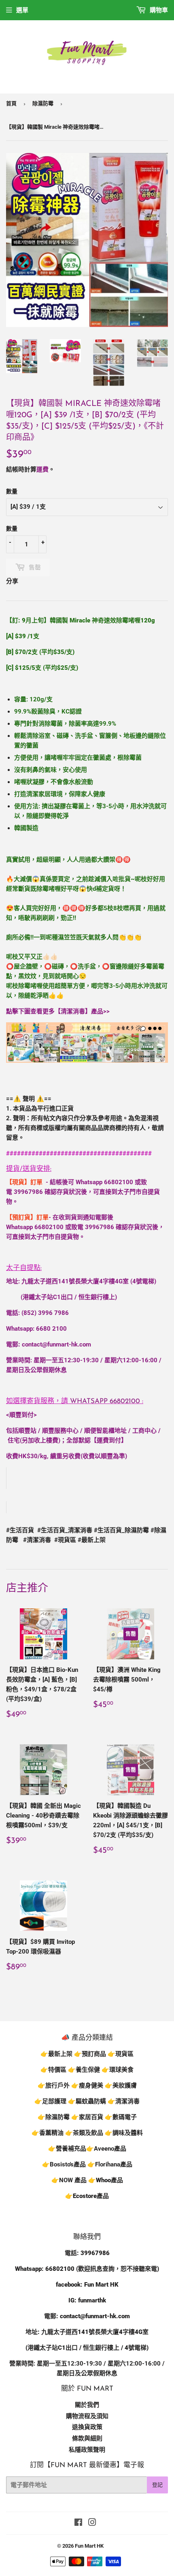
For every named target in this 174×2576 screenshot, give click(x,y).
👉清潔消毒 (124, 2101)
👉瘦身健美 (87, 2085)
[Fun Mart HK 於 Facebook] (78, 2523)
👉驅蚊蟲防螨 (87, 2101)
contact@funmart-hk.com (56, 1344)
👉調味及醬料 (124, 2133)
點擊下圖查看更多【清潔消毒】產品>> (58, 1011)
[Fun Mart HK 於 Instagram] (92, 2523)
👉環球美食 (118, 2070)
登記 (157, 2485)
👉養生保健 (84, 2070)
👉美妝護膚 (121, 2085)
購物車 (158, 10)
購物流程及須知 (87, 2416)
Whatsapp (105, 1401)
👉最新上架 (56, 2054)
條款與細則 (87, 2438)
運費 (42, 469)
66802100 (119, 1182)
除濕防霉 (43, 103)
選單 (22, 10)
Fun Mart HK (89, 2546)
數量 (12, 491)
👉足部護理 (50, 2101)
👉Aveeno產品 (106, 2149)
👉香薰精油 (48, 2133)
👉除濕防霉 (54, 2117)
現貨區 (124, 2054)
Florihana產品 (114, 2164)
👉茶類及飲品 (84, 2133)
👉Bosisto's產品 (65, 2164)
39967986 (28, 1192)
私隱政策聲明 (87, 2450)
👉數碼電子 (121, 2117)
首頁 (11, 103)
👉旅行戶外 (54, 2085)
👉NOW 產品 (69, 2180)
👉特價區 (54, 2070)
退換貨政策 (87, 2427)
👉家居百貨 (87, 2117)
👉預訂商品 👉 (95, 2054)
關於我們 (87, 2405)
